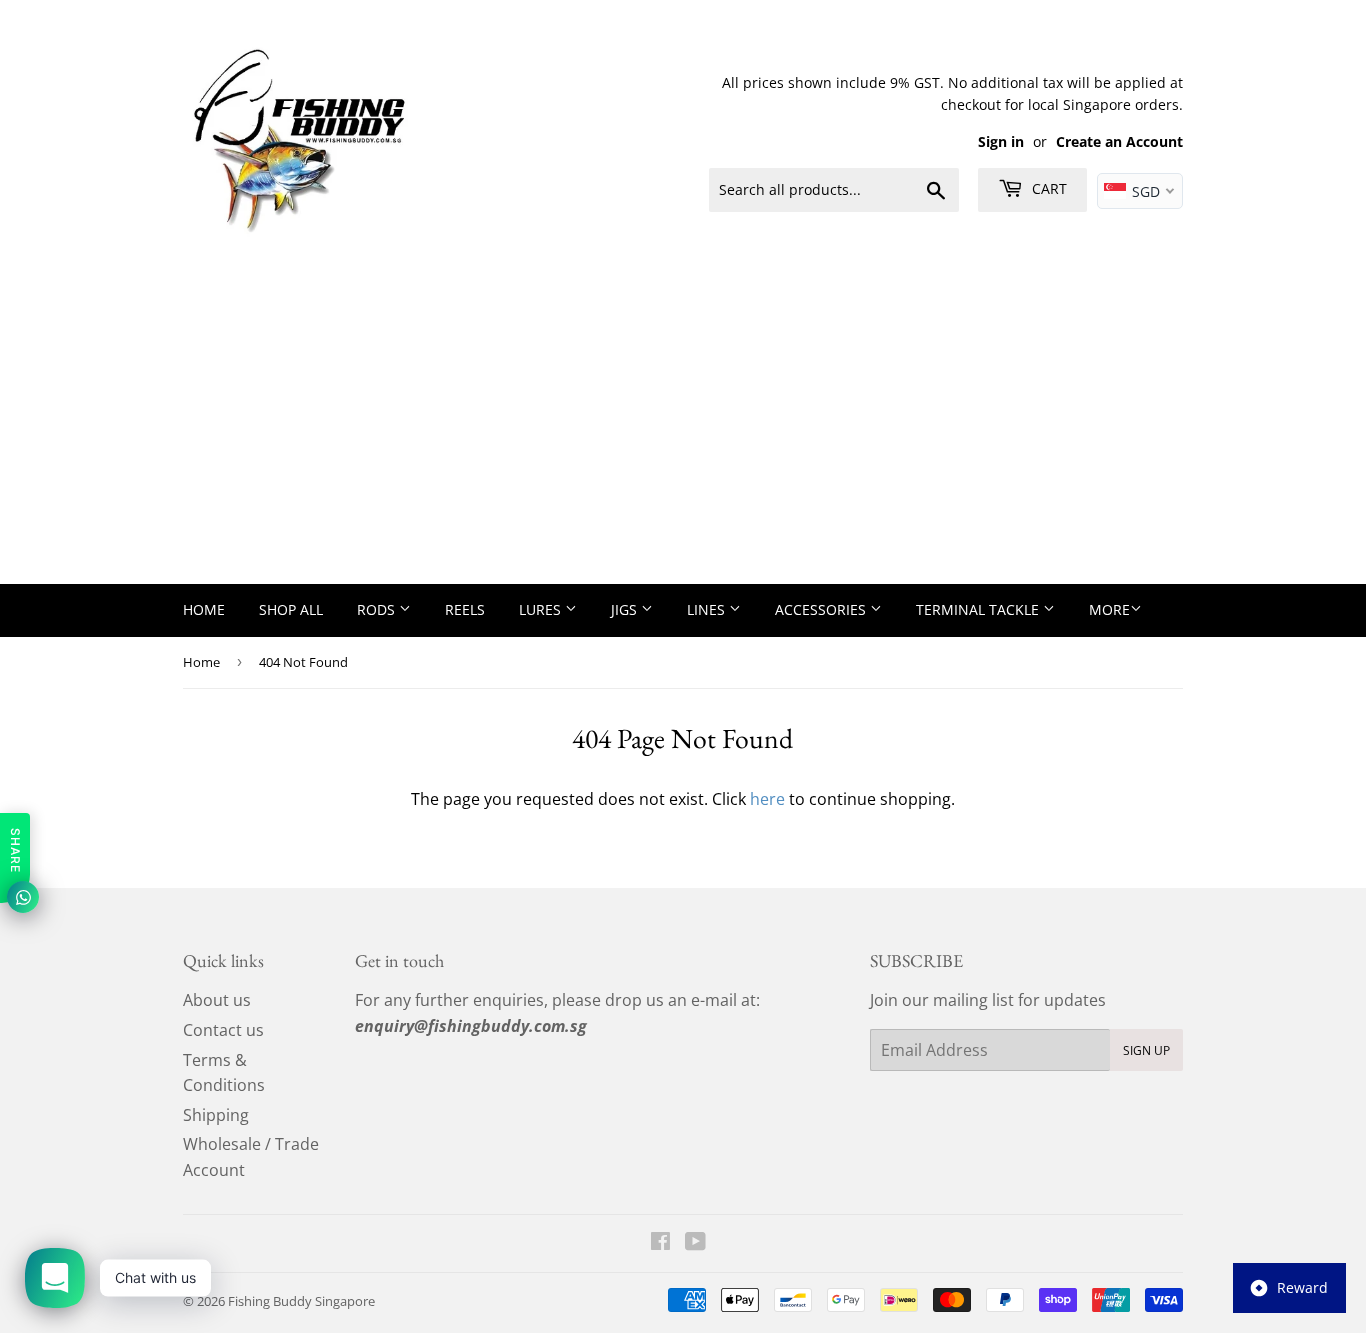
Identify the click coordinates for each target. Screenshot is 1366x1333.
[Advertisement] (683, 434)
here (767, 799)
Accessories (822, 609)
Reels (465, 609)
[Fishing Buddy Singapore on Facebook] (660, 1243)
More (1109, 609)
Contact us (223, 1030)
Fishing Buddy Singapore (301, 1301)
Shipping (216, 1115)
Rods (378, 609)
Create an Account (1119, 141)
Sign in (1001, 141)
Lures (542, 609)
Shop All (291, 609)
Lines (708, 609)
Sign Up (1146, 1050)
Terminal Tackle (979, 609)
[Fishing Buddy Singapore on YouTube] (695, 1243)
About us (217, 1000)
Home (204, 609)
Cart (1047, 188)
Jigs (626, 609)
